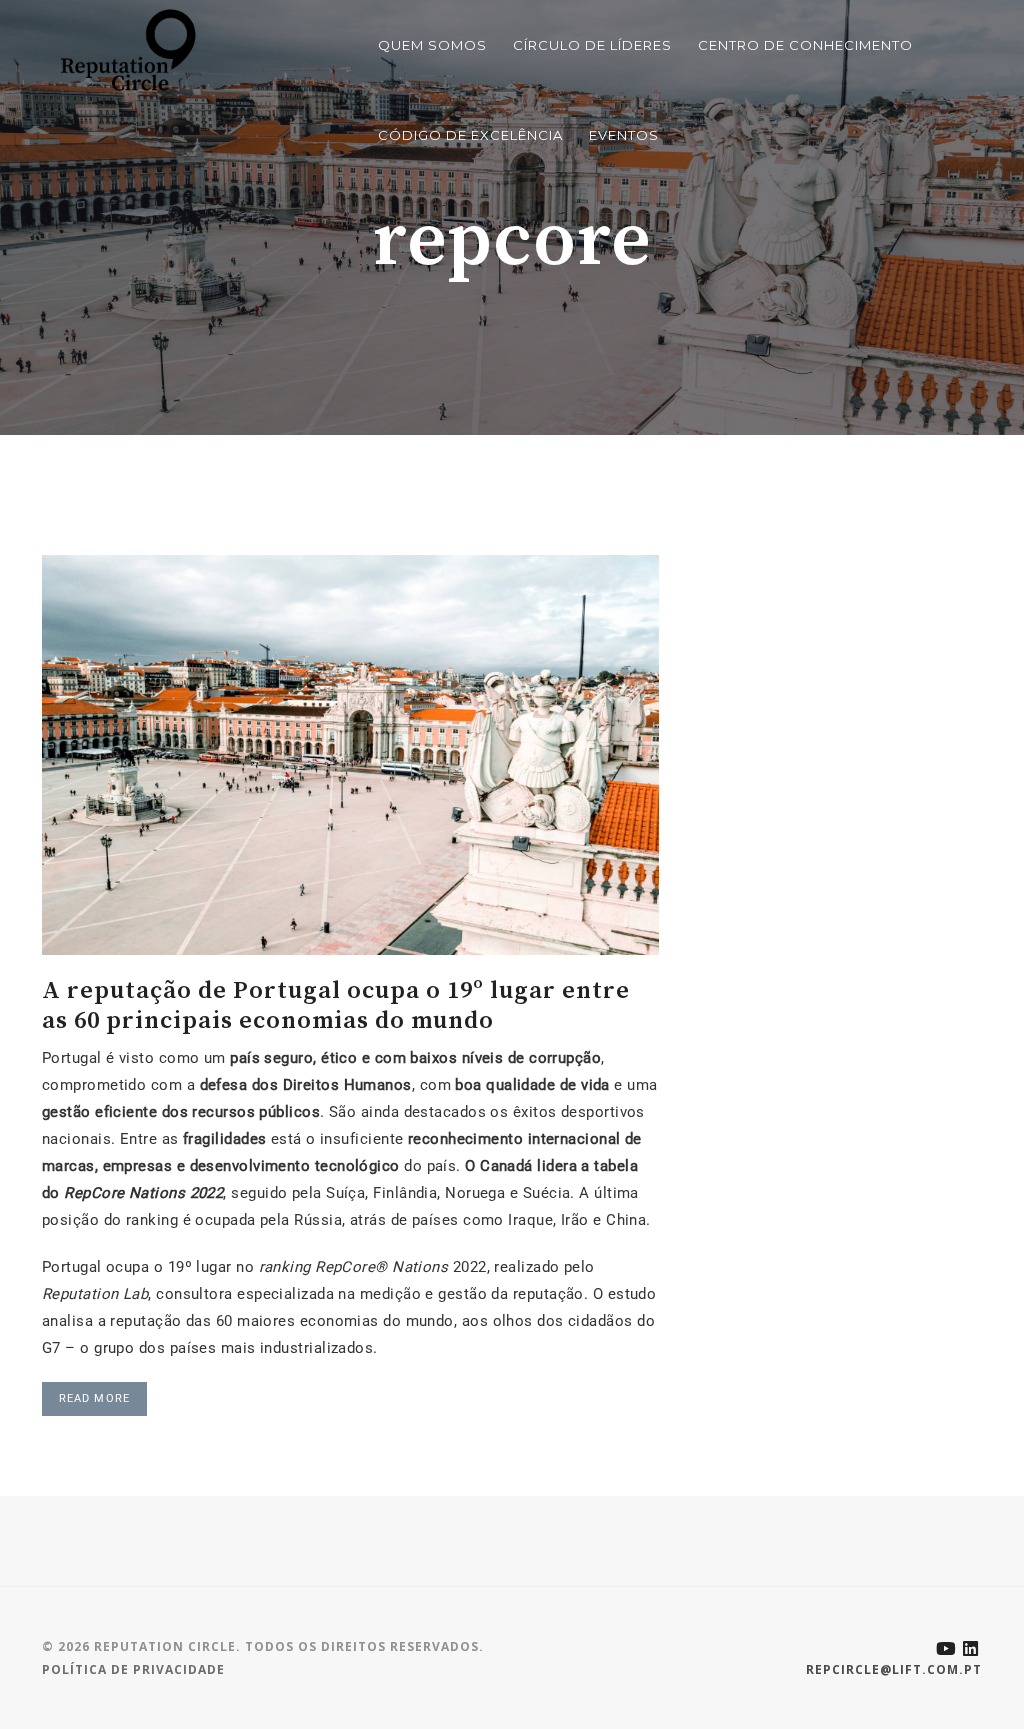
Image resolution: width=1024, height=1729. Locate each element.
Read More (94, 1398)
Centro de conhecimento (805, 45)
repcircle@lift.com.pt (894, 1669)
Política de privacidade (133, 1669)
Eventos (624, 135)
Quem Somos (432, 45)
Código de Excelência (470, 135)
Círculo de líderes (592, 45)
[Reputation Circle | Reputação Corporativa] (123, 49)
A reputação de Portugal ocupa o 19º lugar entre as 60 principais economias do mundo (336, 1004)
